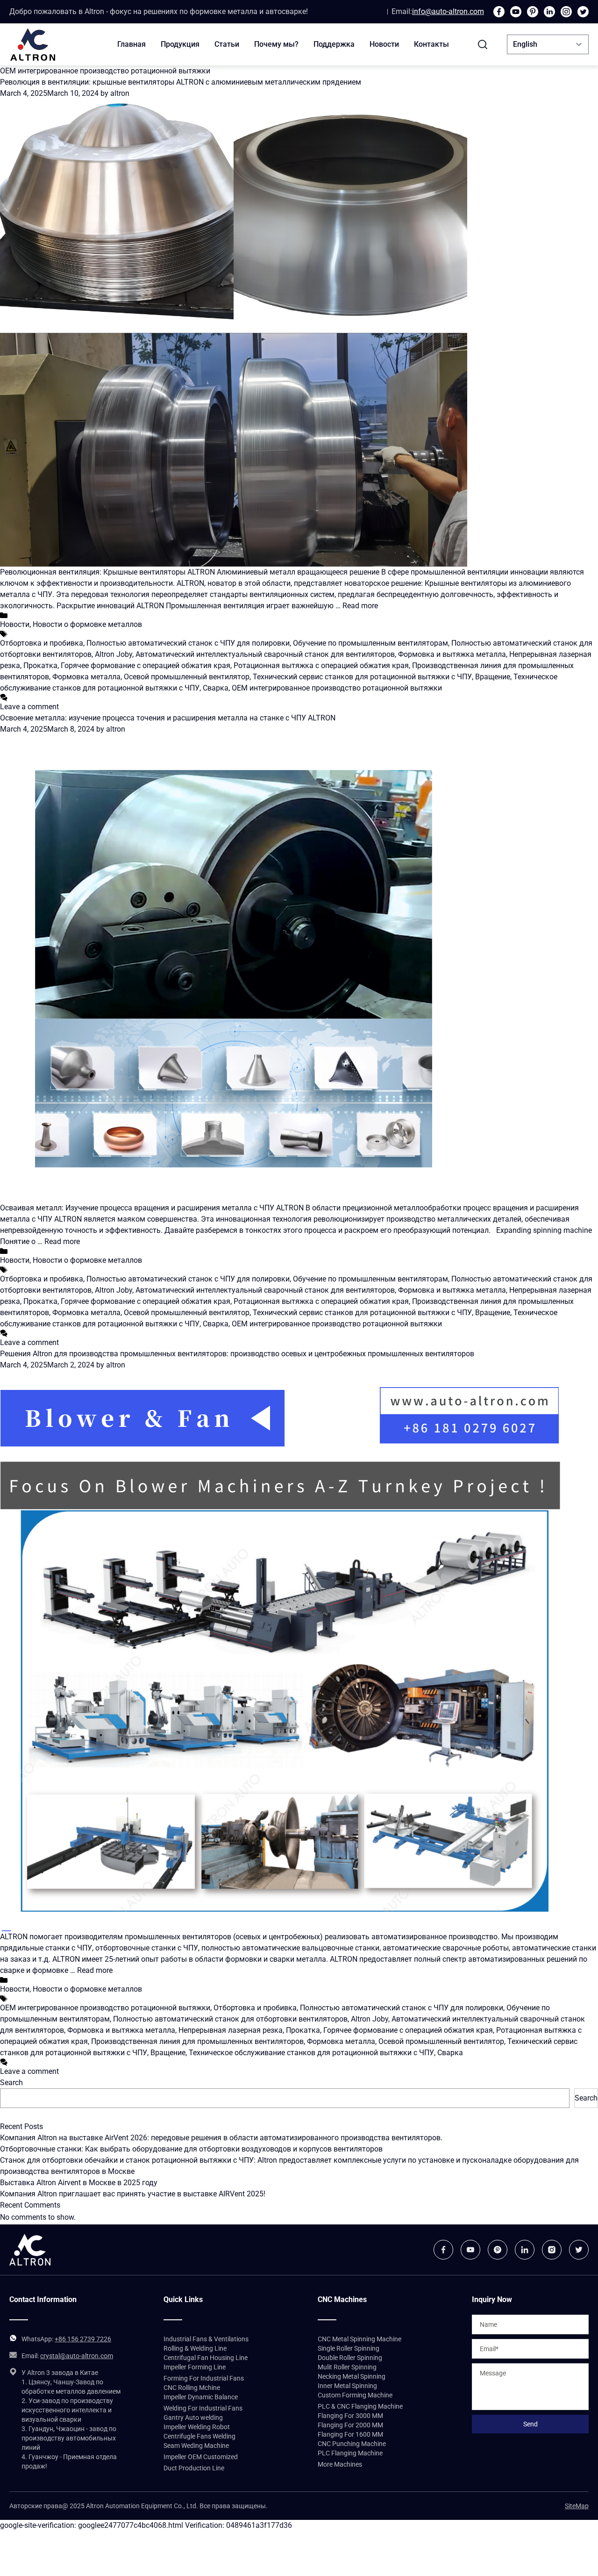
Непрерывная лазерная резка (231, 2030)
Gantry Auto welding (193, 2418)
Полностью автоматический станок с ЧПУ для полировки (188, 643)
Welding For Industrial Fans (203, 2408)
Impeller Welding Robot (197, 2427)
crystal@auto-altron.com (77, 2356)
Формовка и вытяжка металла (452, 654)
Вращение (493, 677)
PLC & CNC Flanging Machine (360, 2406)
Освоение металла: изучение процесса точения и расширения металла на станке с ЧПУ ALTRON (168, 718)
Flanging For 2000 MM (350, 2425)
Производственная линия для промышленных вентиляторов (197, 2041)
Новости (384, 44)
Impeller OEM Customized (201, 2457)
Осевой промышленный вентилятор (187, 677)
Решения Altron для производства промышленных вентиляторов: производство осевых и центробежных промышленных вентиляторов (237, 1354)
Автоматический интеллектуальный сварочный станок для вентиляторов (265, 654)
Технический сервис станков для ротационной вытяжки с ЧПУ (362, 677)
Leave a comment (29, 707)
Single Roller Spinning (349, 2348)
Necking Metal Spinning (352, 2376)
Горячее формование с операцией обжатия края (146, 666)
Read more (360, 606)
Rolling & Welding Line (195, 2348)
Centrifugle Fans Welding (199, 2436)
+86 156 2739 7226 (83, 2339)
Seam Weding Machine (196, 2446)
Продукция (180, 44)
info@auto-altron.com (448, 11)
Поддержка (334, 44)
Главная (132, 44)
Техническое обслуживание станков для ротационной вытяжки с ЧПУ (311, 2053)
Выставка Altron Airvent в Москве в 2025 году (79, 2183)
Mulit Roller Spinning (347, 2367)
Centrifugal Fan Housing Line (206, 2358)
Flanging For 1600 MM (350, 2434)
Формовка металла (86, 677)
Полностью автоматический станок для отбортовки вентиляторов (230, 2019)
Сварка (216, 688)
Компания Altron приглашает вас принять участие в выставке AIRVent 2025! (133, 2194)
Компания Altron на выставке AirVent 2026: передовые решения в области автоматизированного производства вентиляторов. (221, 2138)
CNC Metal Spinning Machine (360, 2339)
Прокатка (40, 666)
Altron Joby (114, 654)
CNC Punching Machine (352, 2444)
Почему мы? (276, 44)
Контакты (431, 44)
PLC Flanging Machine (350, 2453)
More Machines (340, 2464)
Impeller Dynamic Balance (201, 2397)
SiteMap (577, 2506)
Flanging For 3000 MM (350, 2416)
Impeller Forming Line (195, 2367)
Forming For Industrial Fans (204, 2378)
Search (11, 2083)
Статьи (227, 44)
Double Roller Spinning (350, 2358)
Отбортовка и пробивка (42, 643)
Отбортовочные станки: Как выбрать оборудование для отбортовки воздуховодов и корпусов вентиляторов (191, 2149)
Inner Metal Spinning (347, 2386)
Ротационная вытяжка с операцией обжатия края (321, 666)
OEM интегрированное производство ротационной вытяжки (337, 688)
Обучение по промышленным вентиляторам (370, 643)
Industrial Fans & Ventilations (206, 2339)
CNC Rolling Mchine (192, 2388)
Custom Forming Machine (355, 2395)
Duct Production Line (194, 2468)
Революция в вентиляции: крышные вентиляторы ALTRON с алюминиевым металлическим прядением (181, 82)
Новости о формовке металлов (87, 624)
